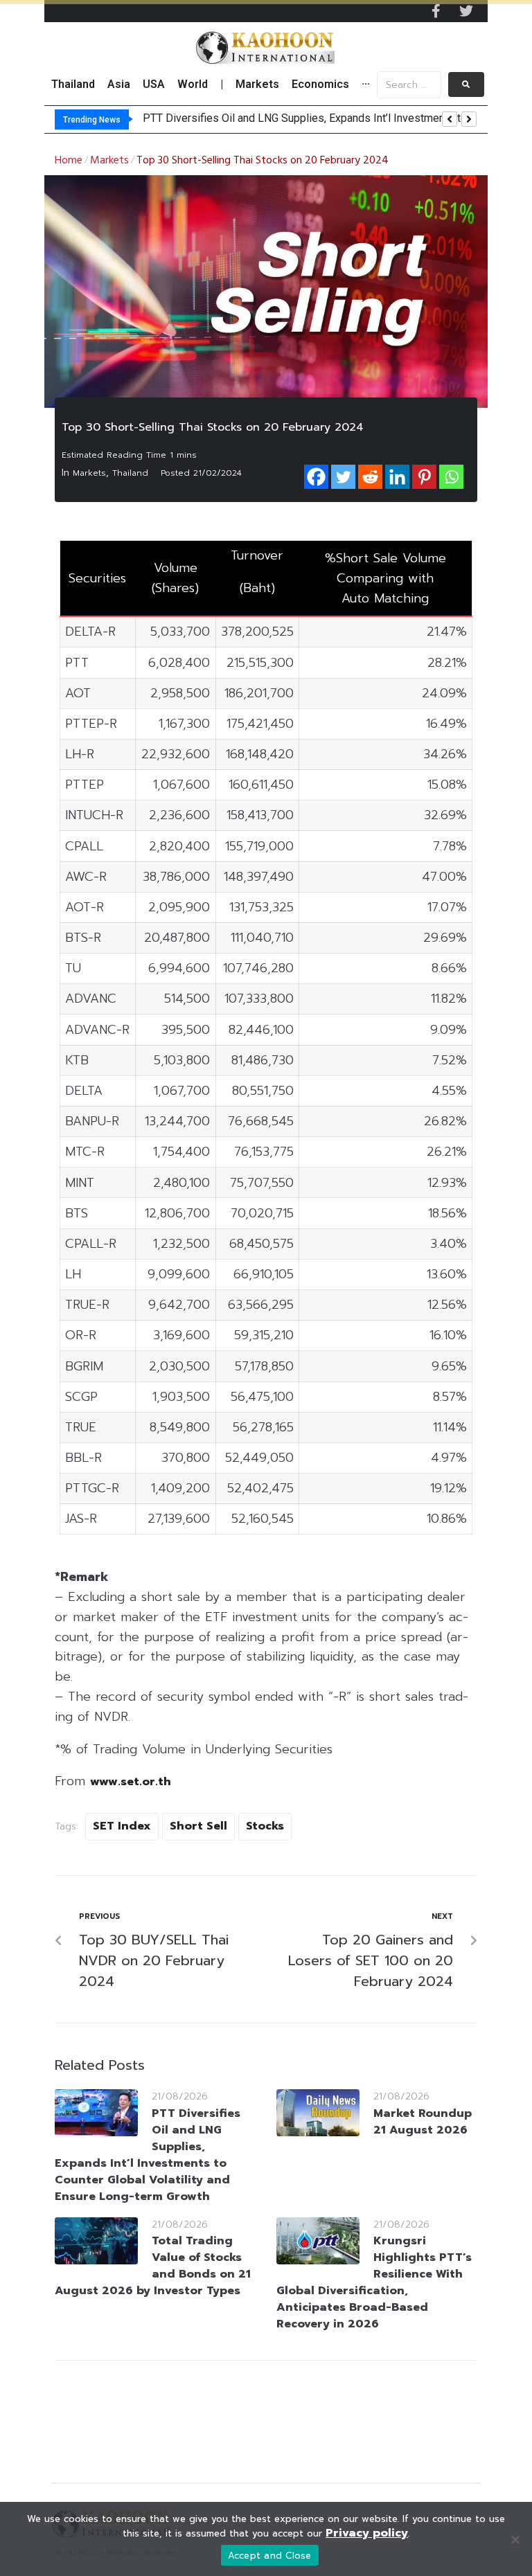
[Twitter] (466, 11)
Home (69, 161)
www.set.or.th (131, 1782)
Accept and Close (270, 2556)
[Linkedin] (397, 477)
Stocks (265, 1826)
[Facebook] (316, 477)
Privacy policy (367, 2533)
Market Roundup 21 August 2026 (423, 2122)
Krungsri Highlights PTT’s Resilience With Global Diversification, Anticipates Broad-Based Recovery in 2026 (374, 2282)
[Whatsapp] (451, 477)
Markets (109, 161)
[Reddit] (370, 477)
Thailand (130, 473)
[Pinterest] (424, 477)
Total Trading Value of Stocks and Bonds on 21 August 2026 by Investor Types (153, 2266)
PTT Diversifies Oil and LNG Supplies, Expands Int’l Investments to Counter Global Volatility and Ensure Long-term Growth (148, 2155)
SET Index (122, 1826)
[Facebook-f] (436, 11)
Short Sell (198, 1826)
